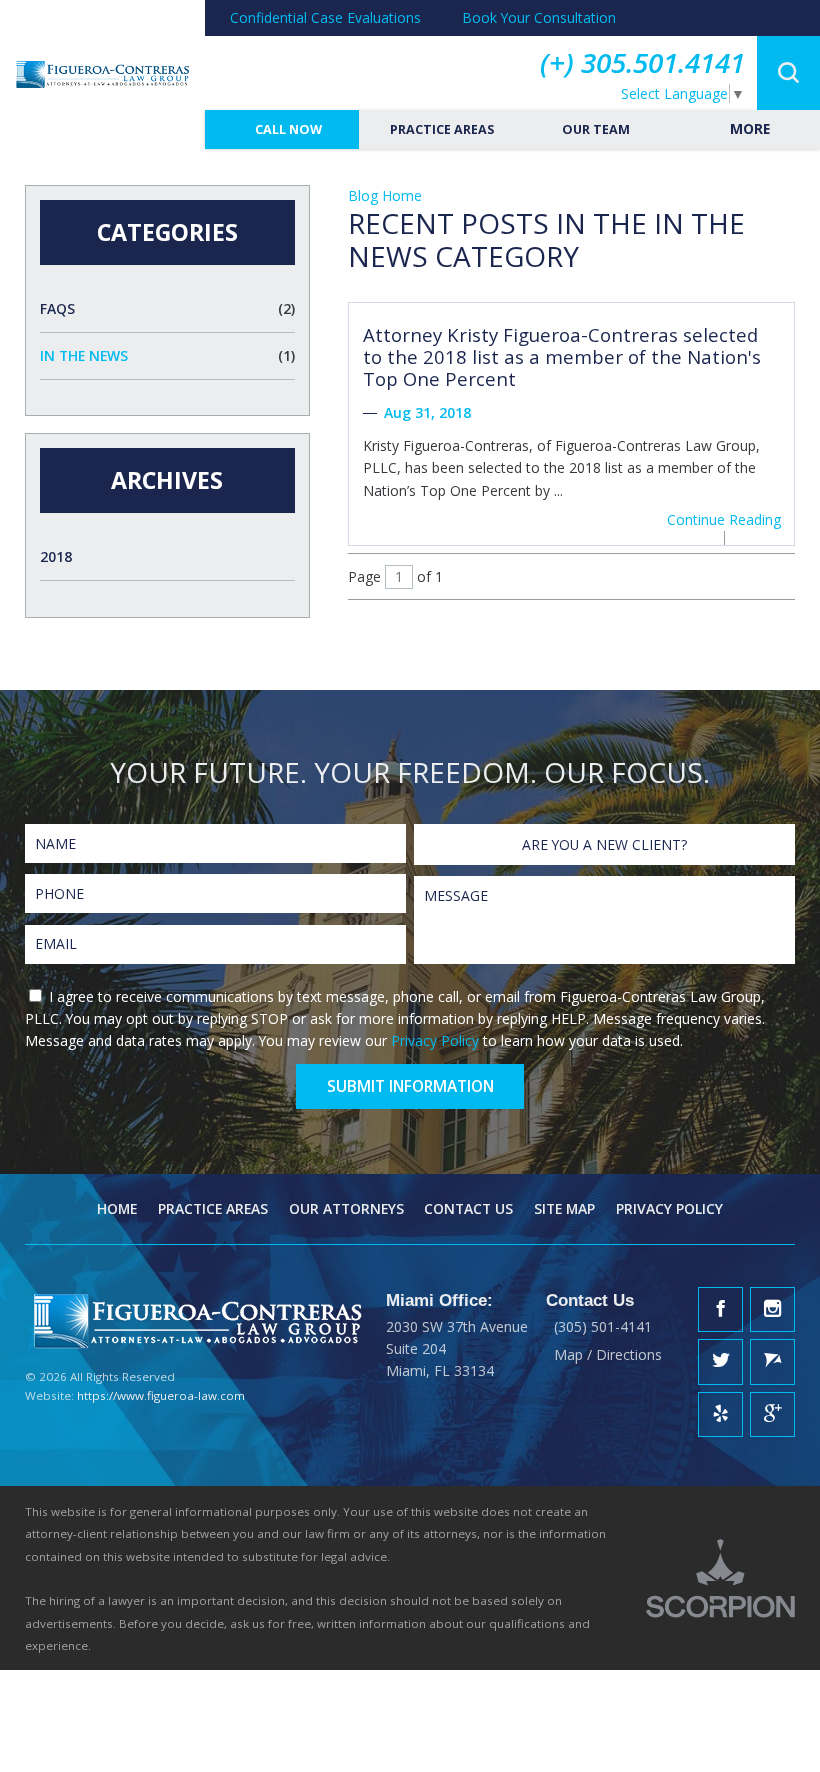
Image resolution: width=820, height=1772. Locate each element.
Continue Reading (724, 519)
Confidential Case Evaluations (325, 17)
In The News (167, 355)
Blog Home (385, 195)
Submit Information (410, 1086)
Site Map (564, 1208)
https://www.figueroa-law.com (161, 1395)
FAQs (167, 308)
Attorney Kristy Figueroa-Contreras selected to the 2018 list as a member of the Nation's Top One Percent (562, 357)
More (748, 128)
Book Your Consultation (539, 17)
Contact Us (468, 1208)
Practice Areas (440, 129)
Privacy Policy (435, 1040)
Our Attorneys (346, 1208)
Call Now (287, 129)
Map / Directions (608, 1354)
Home (117, 1208)
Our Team (594, 129)
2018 (56, 556)
